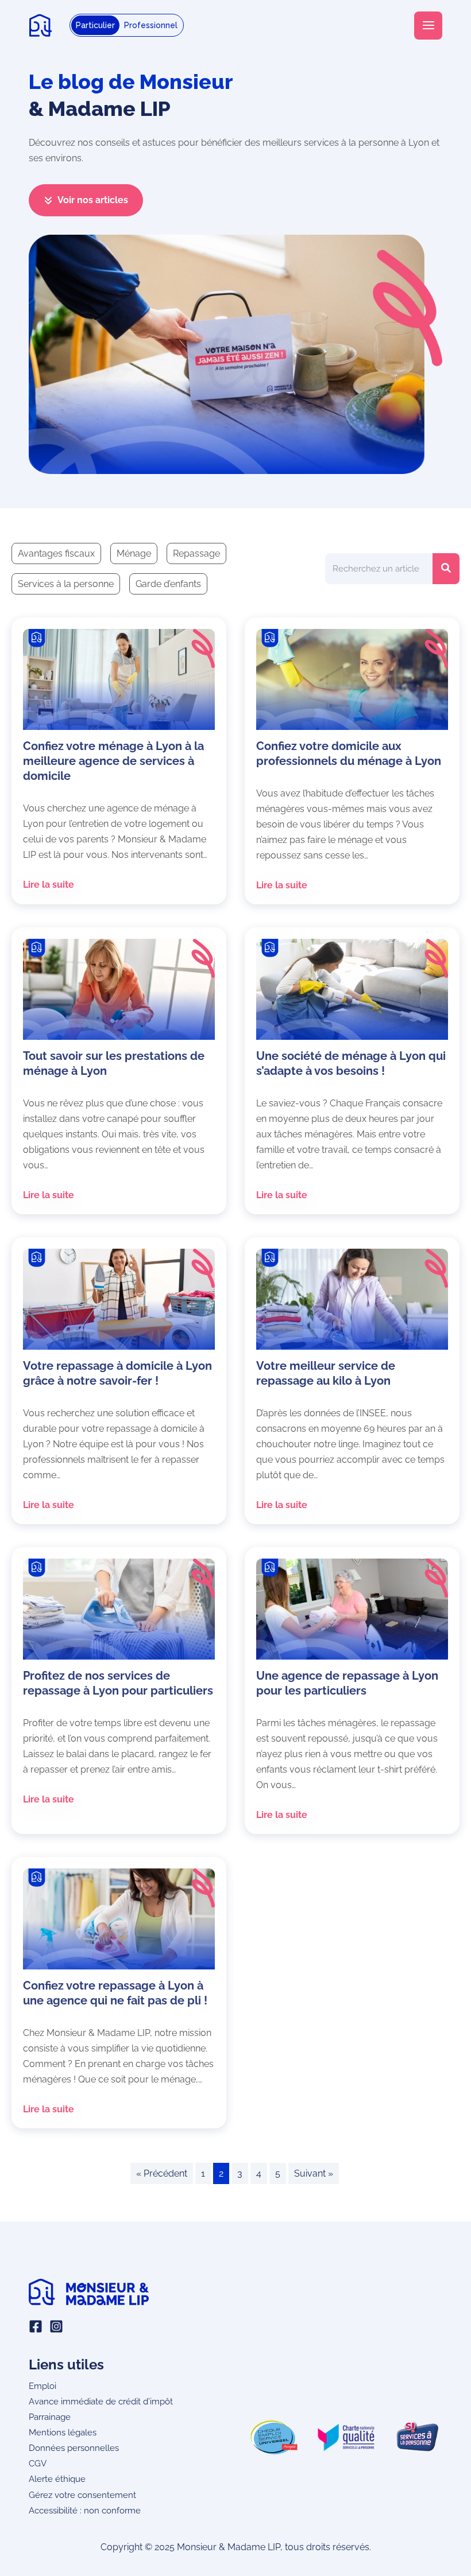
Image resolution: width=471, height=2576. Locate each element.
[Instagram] (56, 2326)
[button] (86, 200)
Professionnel (151, 25)
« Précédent (162, 2173)
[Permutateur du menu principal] (428, 26)
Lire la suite (49, 885)
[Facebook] (36, 2326)
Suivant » (314, 2173)
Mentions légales (63, 2432)
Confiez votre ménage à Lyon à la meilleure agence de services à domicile (113, 761)
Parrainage (50, 2417)
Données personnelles (74, 2448)
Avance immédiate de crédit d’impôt (101, 2401)
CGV (38, 2463)
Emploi (43, 2386)
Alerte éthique (57, 2479)
